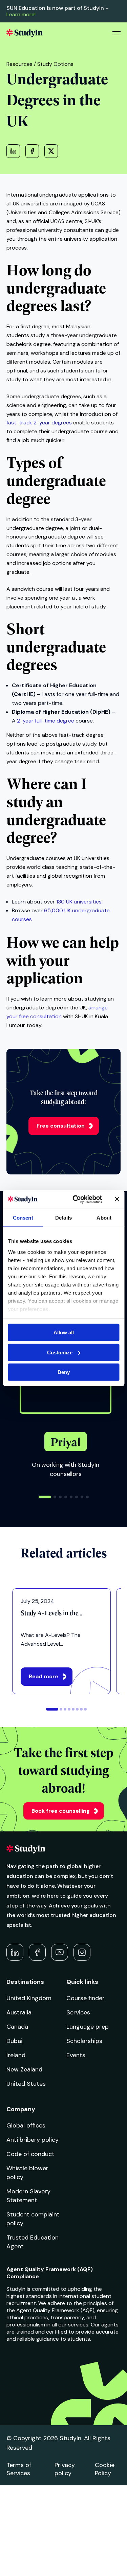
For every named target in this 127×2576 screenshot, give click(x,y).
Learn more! (21, 14)
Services (78, 2012)
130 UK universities (79, 902)
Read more (44, 1676)
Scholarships (84, 2041)
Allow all (64, 1332)
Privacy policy (65, 2469)
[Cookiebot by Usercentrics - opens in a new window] (76, 1199)
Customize (60, 1352)
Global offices (26, 2125)
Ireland (16, 2055)
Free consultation (61, 1126)
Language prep (88, 2027)
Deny (64, 1372)
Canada (17, 2027)
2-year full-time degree (46, 721)
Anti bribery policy (33, 2140)
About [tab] (104, 1218)
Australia (19, 2012)
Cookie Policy (105, 2469)
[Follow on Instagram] (82, 1952)
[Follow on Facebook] (37, 1952)
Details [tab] (63, 1218)
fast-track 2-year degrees (39, 423)
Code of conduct (30, 2154)
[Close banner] (117, 1199)
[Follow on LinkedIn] (15, 1952)
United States (26, 2084)
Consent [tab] (23, 1218)
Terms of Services (19, 2469)
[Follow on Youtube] (60, 1952)
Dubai (14, 2041)
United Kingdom (29, 1998)
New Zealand (24, 2069)
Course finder (86, 1998)
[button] (45, 1497)
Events (76, 2055)
